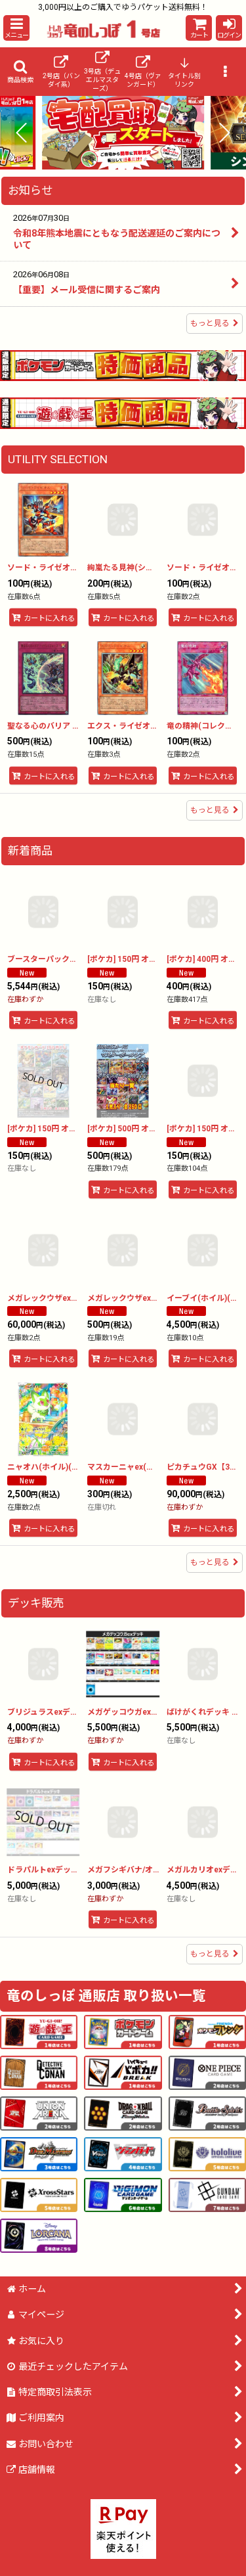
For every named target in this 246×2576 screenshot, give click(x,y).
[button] (16, 28)
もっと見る (210, 323)
